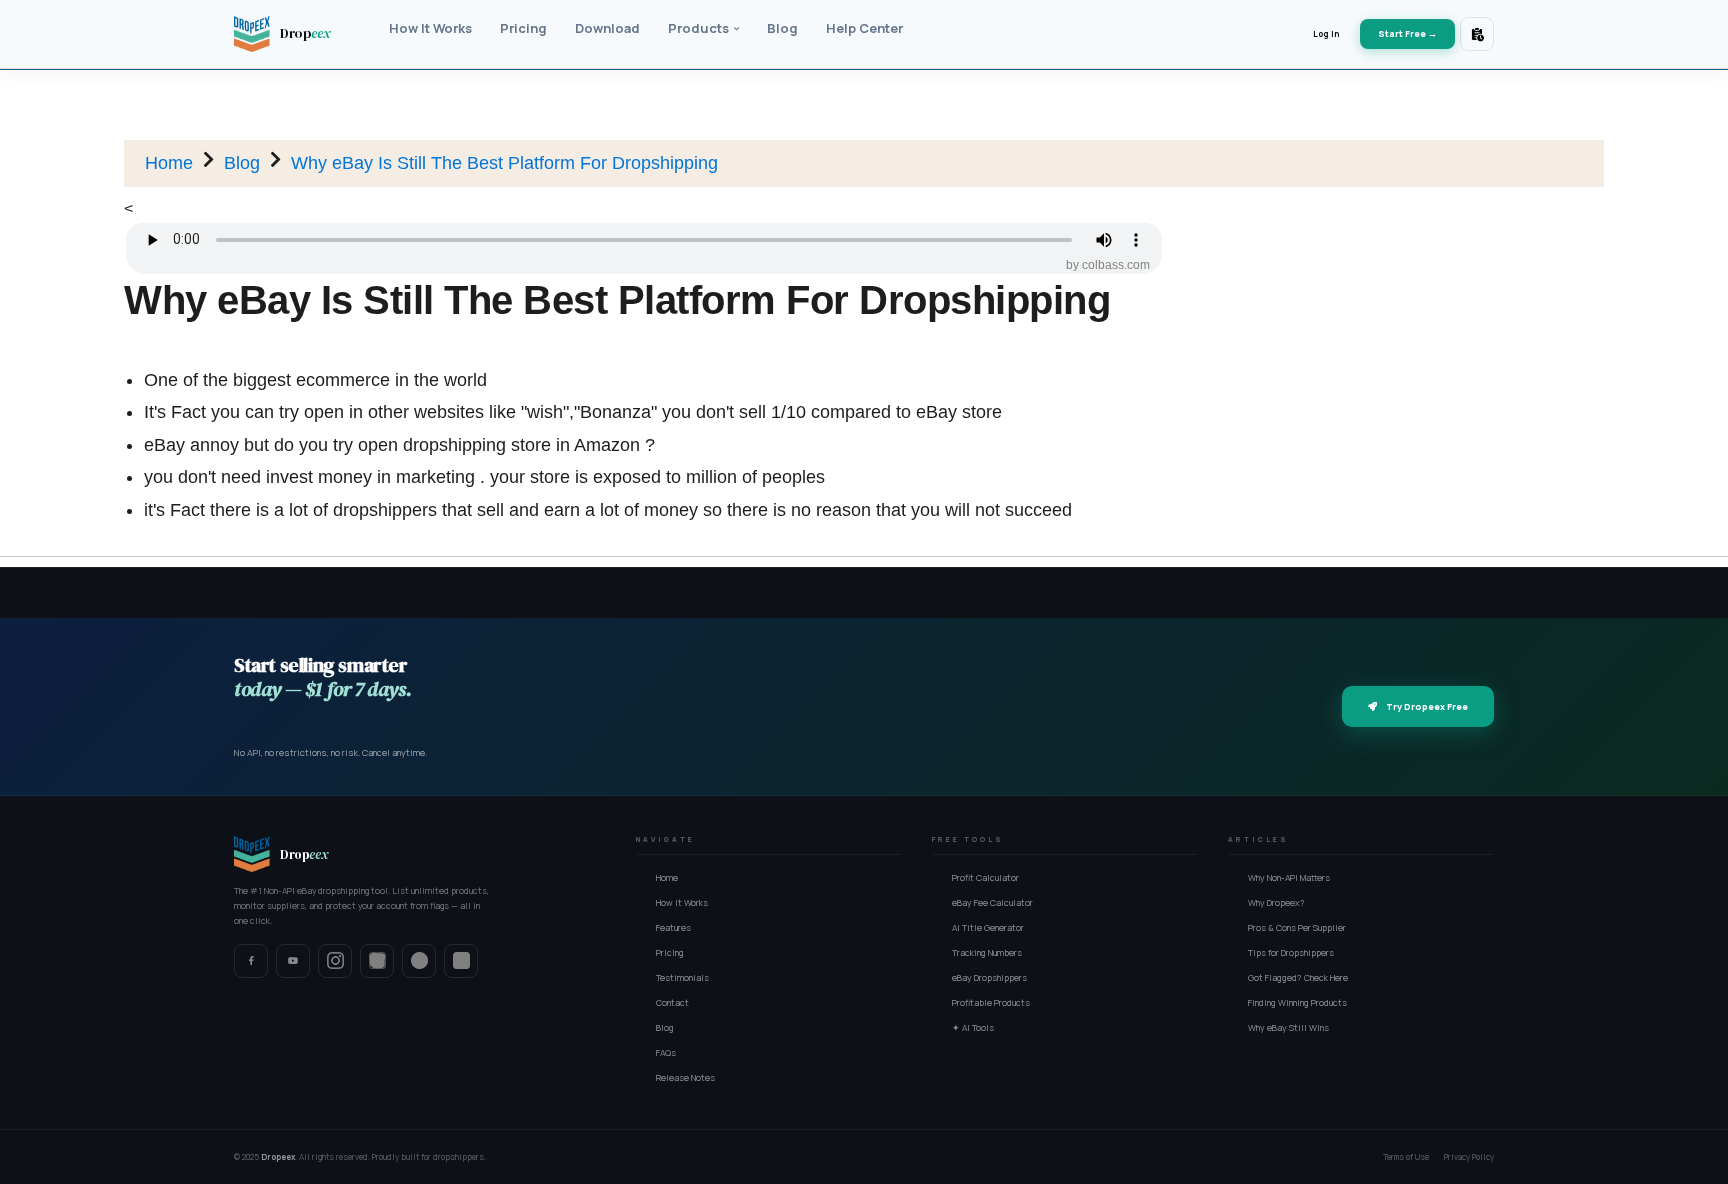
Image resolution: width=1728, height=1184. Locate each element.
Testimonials (682, 978)
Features (673, 928)
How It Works (682, 903)
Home (169, 163)
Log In (1326, 34)
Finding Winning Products (1297, 1003)
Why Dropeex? (1276, 903)
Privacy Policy (1469, 1156)
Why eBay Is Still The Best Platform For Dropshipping (504, 163)
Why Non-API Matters (1289, 878)
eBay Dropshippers (989, 978)
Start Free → (1407, 34)
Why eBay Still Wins (1288, 1028)
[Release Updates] (1477, 34)
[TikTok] (377, 961)
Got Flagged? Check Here (1298, 978)
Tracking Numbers (987, 953)
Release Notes (685, 1078)
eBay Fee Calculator (992, 903)
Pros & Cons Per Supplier (1297, 928)
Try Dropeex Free (1427, 706)
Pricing (670, 953)
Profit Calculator (985, 878)
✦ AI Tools (973, 1028)
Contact (672, 1003)
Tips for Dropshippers (1291, 953)
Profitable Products (991, 1003)
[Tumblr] (461, 961)
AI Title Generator (988, 928)
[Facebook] (251, 961)
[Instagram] (335, 961)
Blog (242, 163)
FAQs (666, 1053)
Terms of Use (1406, 1156)
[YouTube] (293, 961)
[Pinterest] (419, 961)
